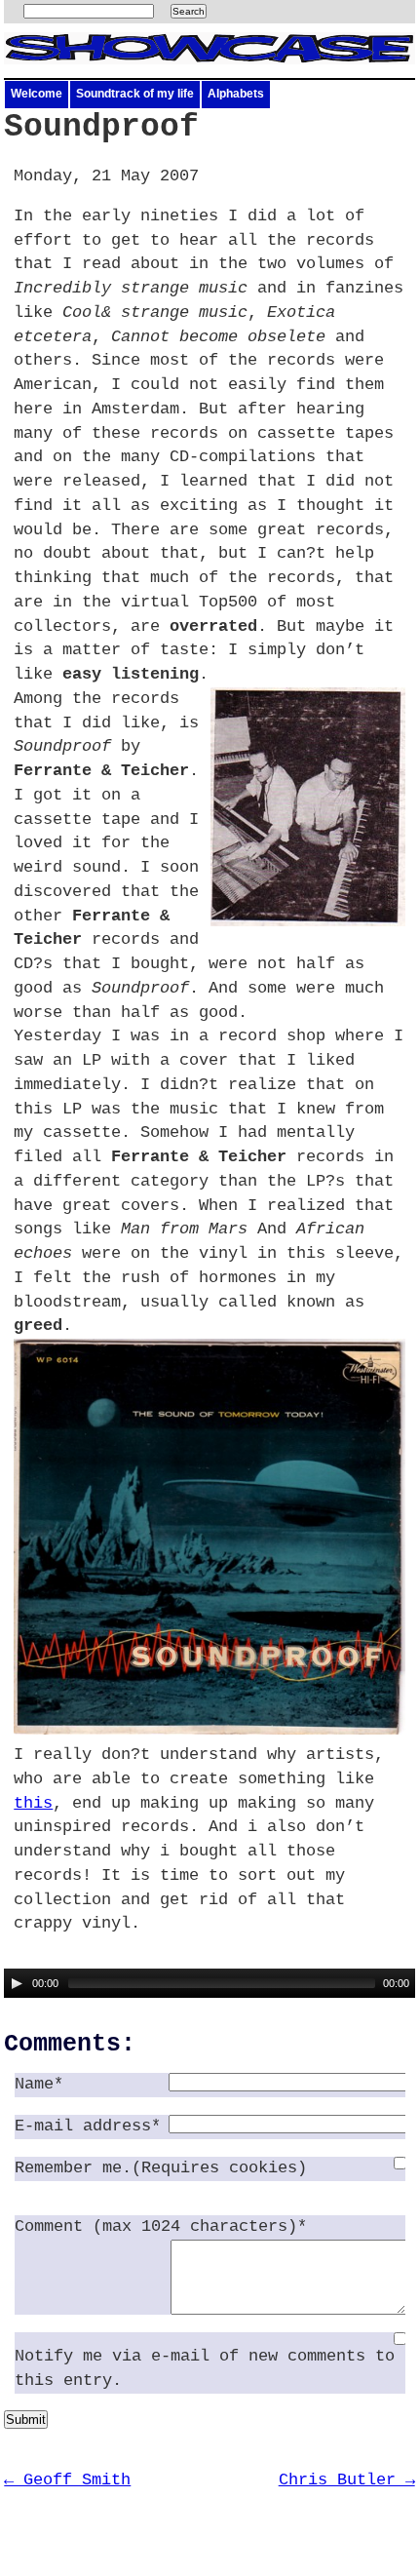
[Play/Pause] (17, 1983)
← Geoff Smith (67, 2480)
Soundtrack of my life (135, 94)
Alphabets (236, 94)
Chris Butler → (347, 2480)
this (33, 1803)
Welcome (37, 94)
